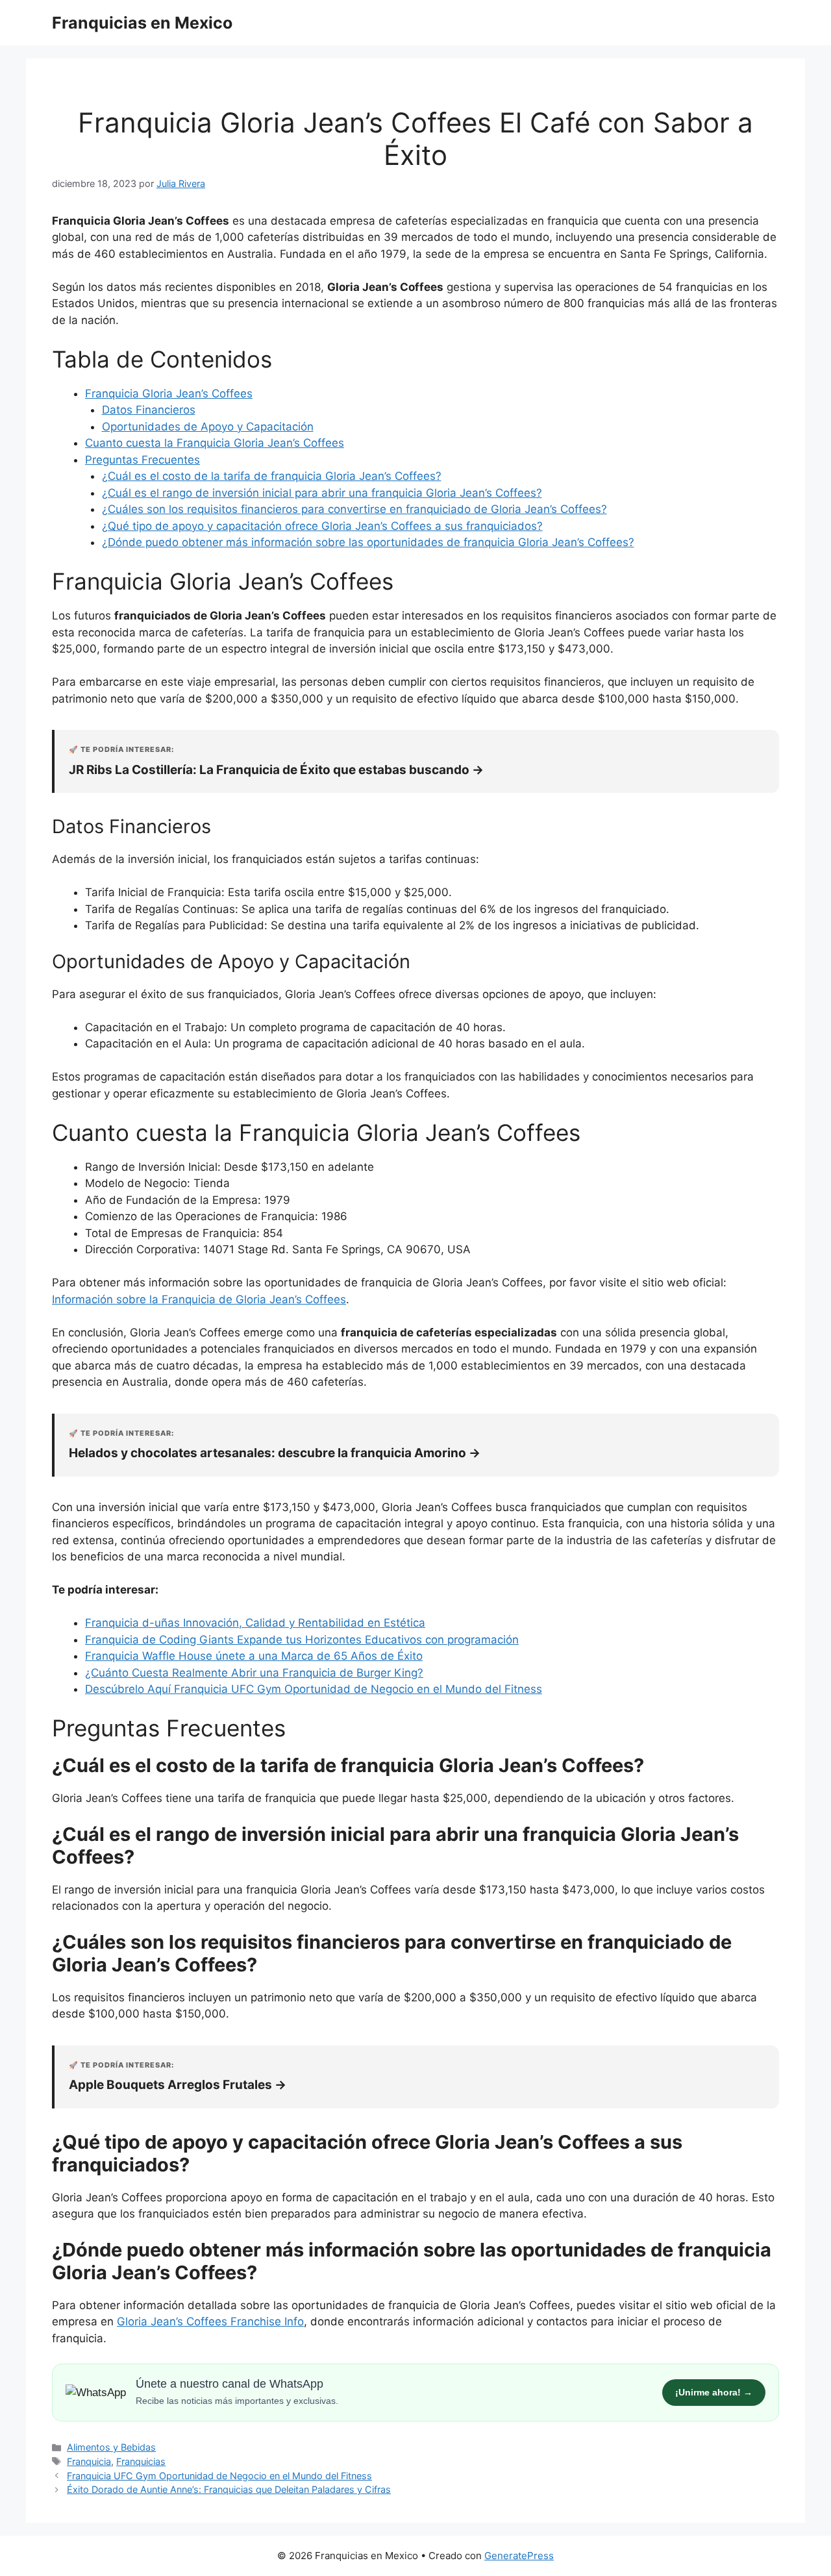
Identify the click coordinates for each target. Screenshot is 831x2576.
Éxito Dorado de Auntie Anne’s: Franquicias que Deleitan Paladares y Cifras (229, 2489)
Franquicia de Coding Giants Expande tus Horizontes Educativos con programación (302, 1640)
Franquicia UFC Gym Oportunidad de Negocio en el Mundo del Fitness (219, 2476)
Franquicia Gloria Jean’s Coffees (169, 394)
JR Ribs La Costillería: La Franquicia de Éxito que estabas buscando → (276, 770)
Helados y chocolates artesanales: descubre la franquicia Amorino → (275, 1453)
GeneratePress (519, 2556)
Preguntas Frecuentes (143, 460)
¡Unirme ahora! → (714, 2392)
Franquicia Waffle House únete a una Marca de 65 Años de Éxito (254, 1656)
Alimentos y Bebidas (111, 2447)
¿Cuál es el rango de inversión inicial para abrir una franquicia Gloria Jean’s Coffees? (322, 493)
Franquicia (89, 2461)
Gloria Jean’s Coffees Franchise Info (210, 2321)
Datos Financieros (149, 410)
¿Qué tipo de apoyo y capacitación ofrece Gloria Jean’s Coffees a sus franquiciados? (322, 526)
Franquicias (141, 2461)
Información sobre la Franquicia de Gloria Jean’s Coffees (199, 1299)
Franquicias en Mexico (142, 23)
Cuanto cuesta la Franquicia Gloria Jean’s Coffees (215, 443)
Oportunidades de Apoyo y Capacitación (208, 427)
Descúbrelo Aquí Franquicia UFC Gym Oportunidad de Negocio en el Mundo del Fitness (314, 1689)
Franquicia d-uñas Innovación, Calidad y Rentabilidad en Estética (255, 1623)
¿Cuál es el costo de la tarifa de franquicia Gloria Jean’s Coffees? (272, 476)
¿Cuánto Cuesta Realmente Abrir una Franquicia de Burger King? (254, 1673)
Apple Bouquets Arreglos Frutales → (178, 2085)
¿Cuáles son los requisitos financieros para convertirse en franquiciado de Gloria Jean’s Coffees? (354, 509)
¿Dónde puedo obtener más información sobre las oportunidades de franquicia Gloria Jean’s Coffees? (368, 542)
